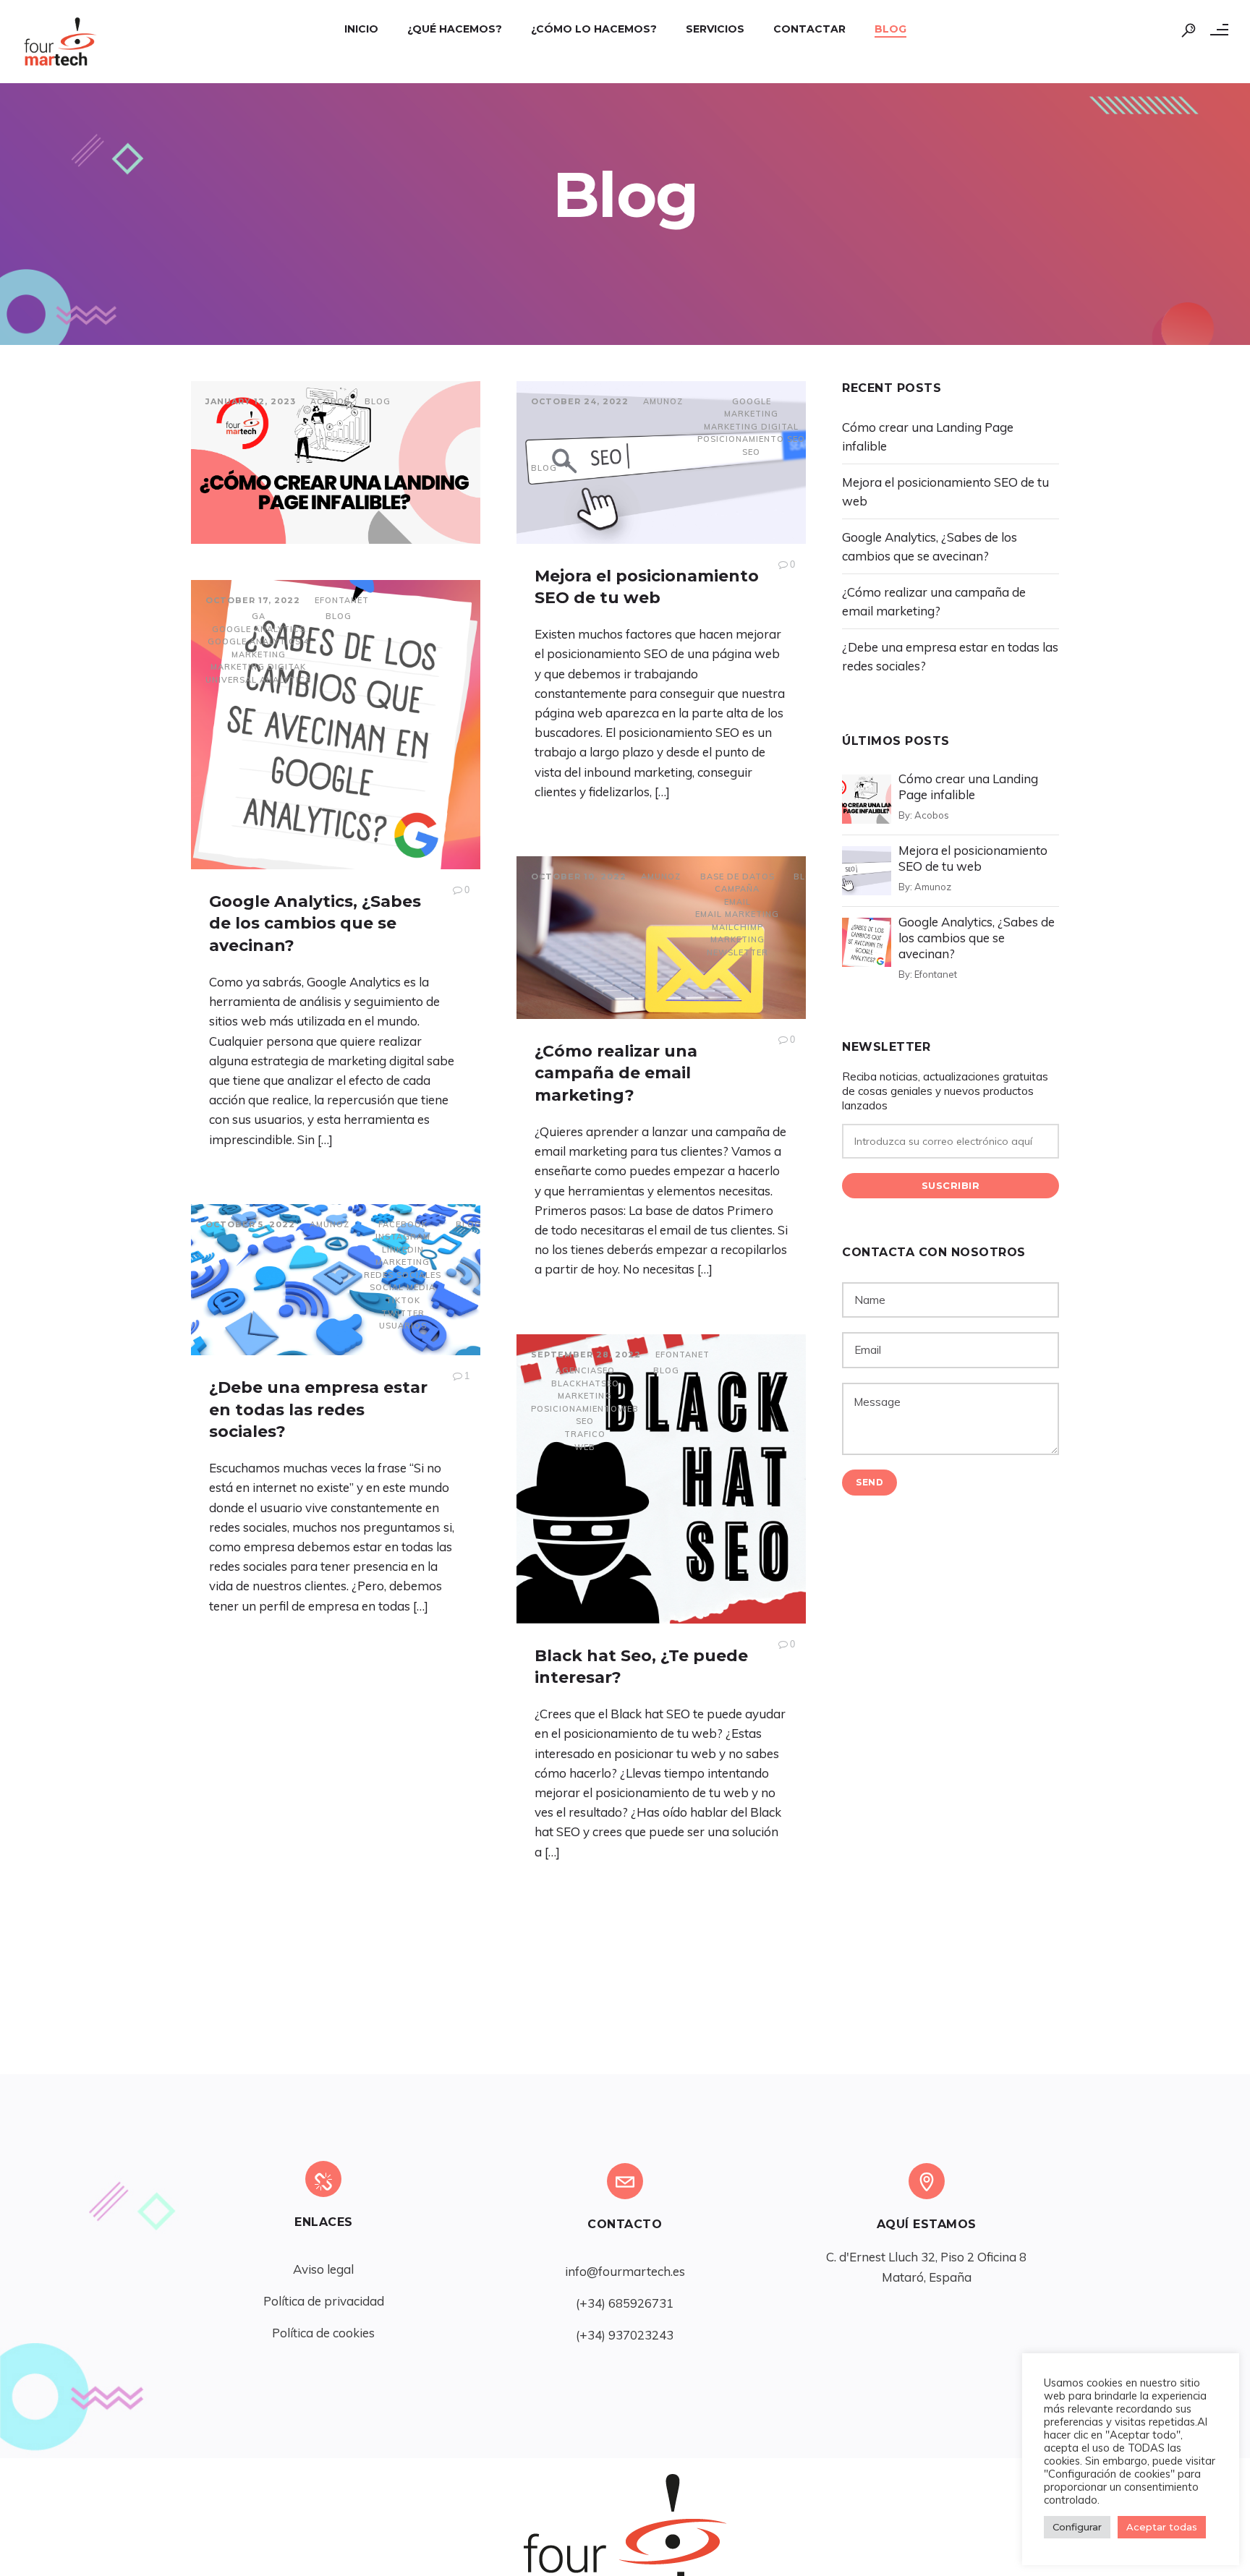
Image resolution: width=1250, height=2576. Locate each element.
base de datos (737, 877)
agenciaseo (585, 1370)
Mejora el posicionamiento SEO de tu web (973, 858)
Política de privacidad (324, 2301)
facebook (403, 1224)
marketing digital (751, 427)
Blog (890, 29)
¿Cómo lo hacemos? (594, 29)
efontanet (342, 600)
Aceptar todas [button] (1162, 2527)
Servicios (715, 29)
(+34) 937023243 (625, 2335)
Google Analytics (259, 629)
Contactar (809, 29)
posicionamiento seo (751, 439)
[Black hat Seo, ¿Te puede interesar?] (661, 1479)
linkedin (403, 1250)
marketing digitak (258, 667)
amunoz (663, 401)
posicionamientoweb (585, 1409)
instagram (403, 1237)
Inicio (361, 29)
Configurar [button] (1077, 2527)
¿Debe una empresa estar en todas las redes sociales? (318, 1410)
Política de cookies (323, 2333)
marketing (751, 414)
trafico (585, 1434)
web (585, 1447)
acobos (330, 401)
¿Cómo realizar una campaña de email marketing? (616, 1074)
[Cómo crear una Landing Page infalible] (336, 462)
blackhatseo (585, 1383)
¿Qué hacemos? (455, 29)
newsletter (737, 952)
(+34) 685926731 (625, 2303)
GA (259, 616)
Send (870, 1482)
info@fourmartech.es (625, 2271)
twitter (403, 1313)
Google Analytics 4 (259, 641)
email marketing (737, 914)
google (752, 401)
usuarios (403, 1326)
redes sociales (403, 1275)
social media (403, 1287)
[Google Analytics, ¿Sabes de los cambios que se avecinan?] (336, 725)
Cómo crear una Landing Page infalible (968, 786)
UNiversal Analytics (258, 680)
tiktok (403, 1300)
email (737, 902)
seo (751, 452)
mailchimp (737, 927)
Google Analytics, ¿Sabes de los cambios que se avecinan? (315, 924)
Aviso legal (323, 2269)
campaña (737, 889)
